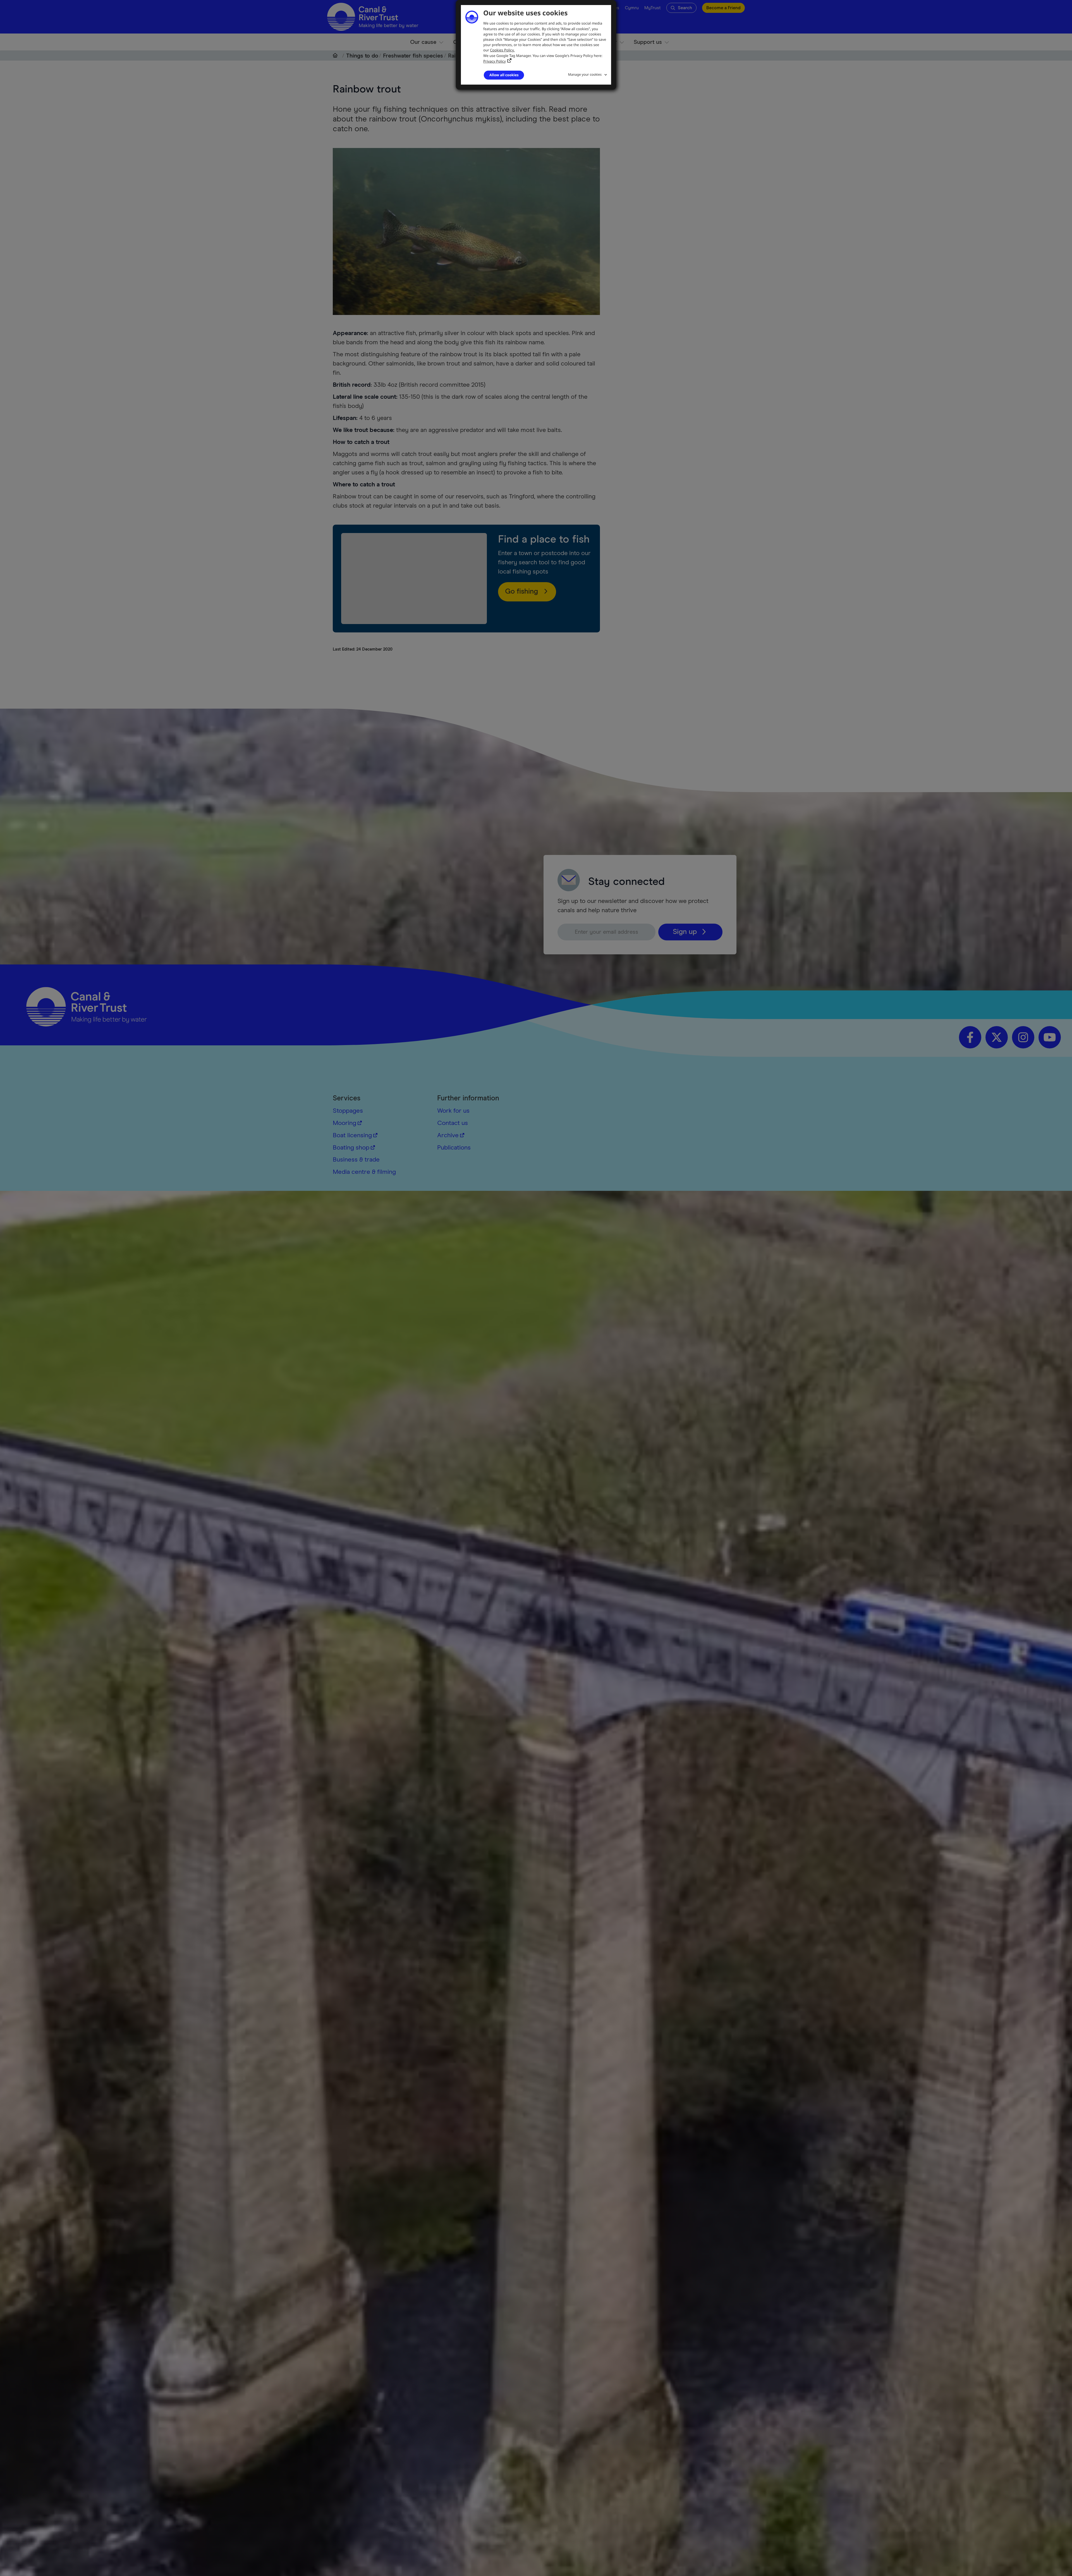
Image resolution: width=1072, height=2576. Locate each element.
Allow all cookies (504, 75)
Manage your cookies (585, 74)
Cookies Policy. (502, 50)
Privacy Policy (495, 61)
